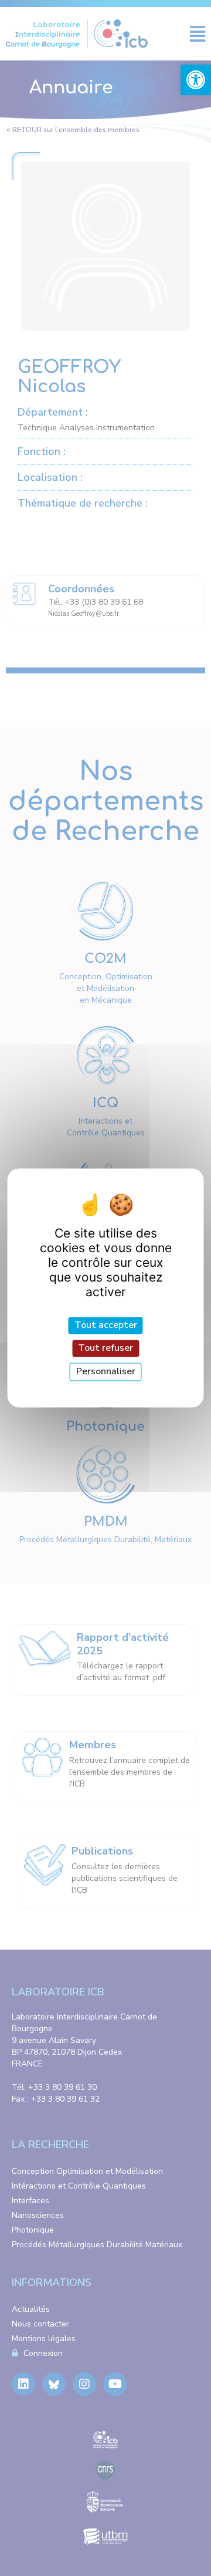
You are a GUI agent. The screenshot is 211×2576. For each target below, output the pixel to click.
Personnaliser (106, 1371)
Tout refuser (105, 1348)
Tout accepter (106, 1325)
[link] (196, 80)
